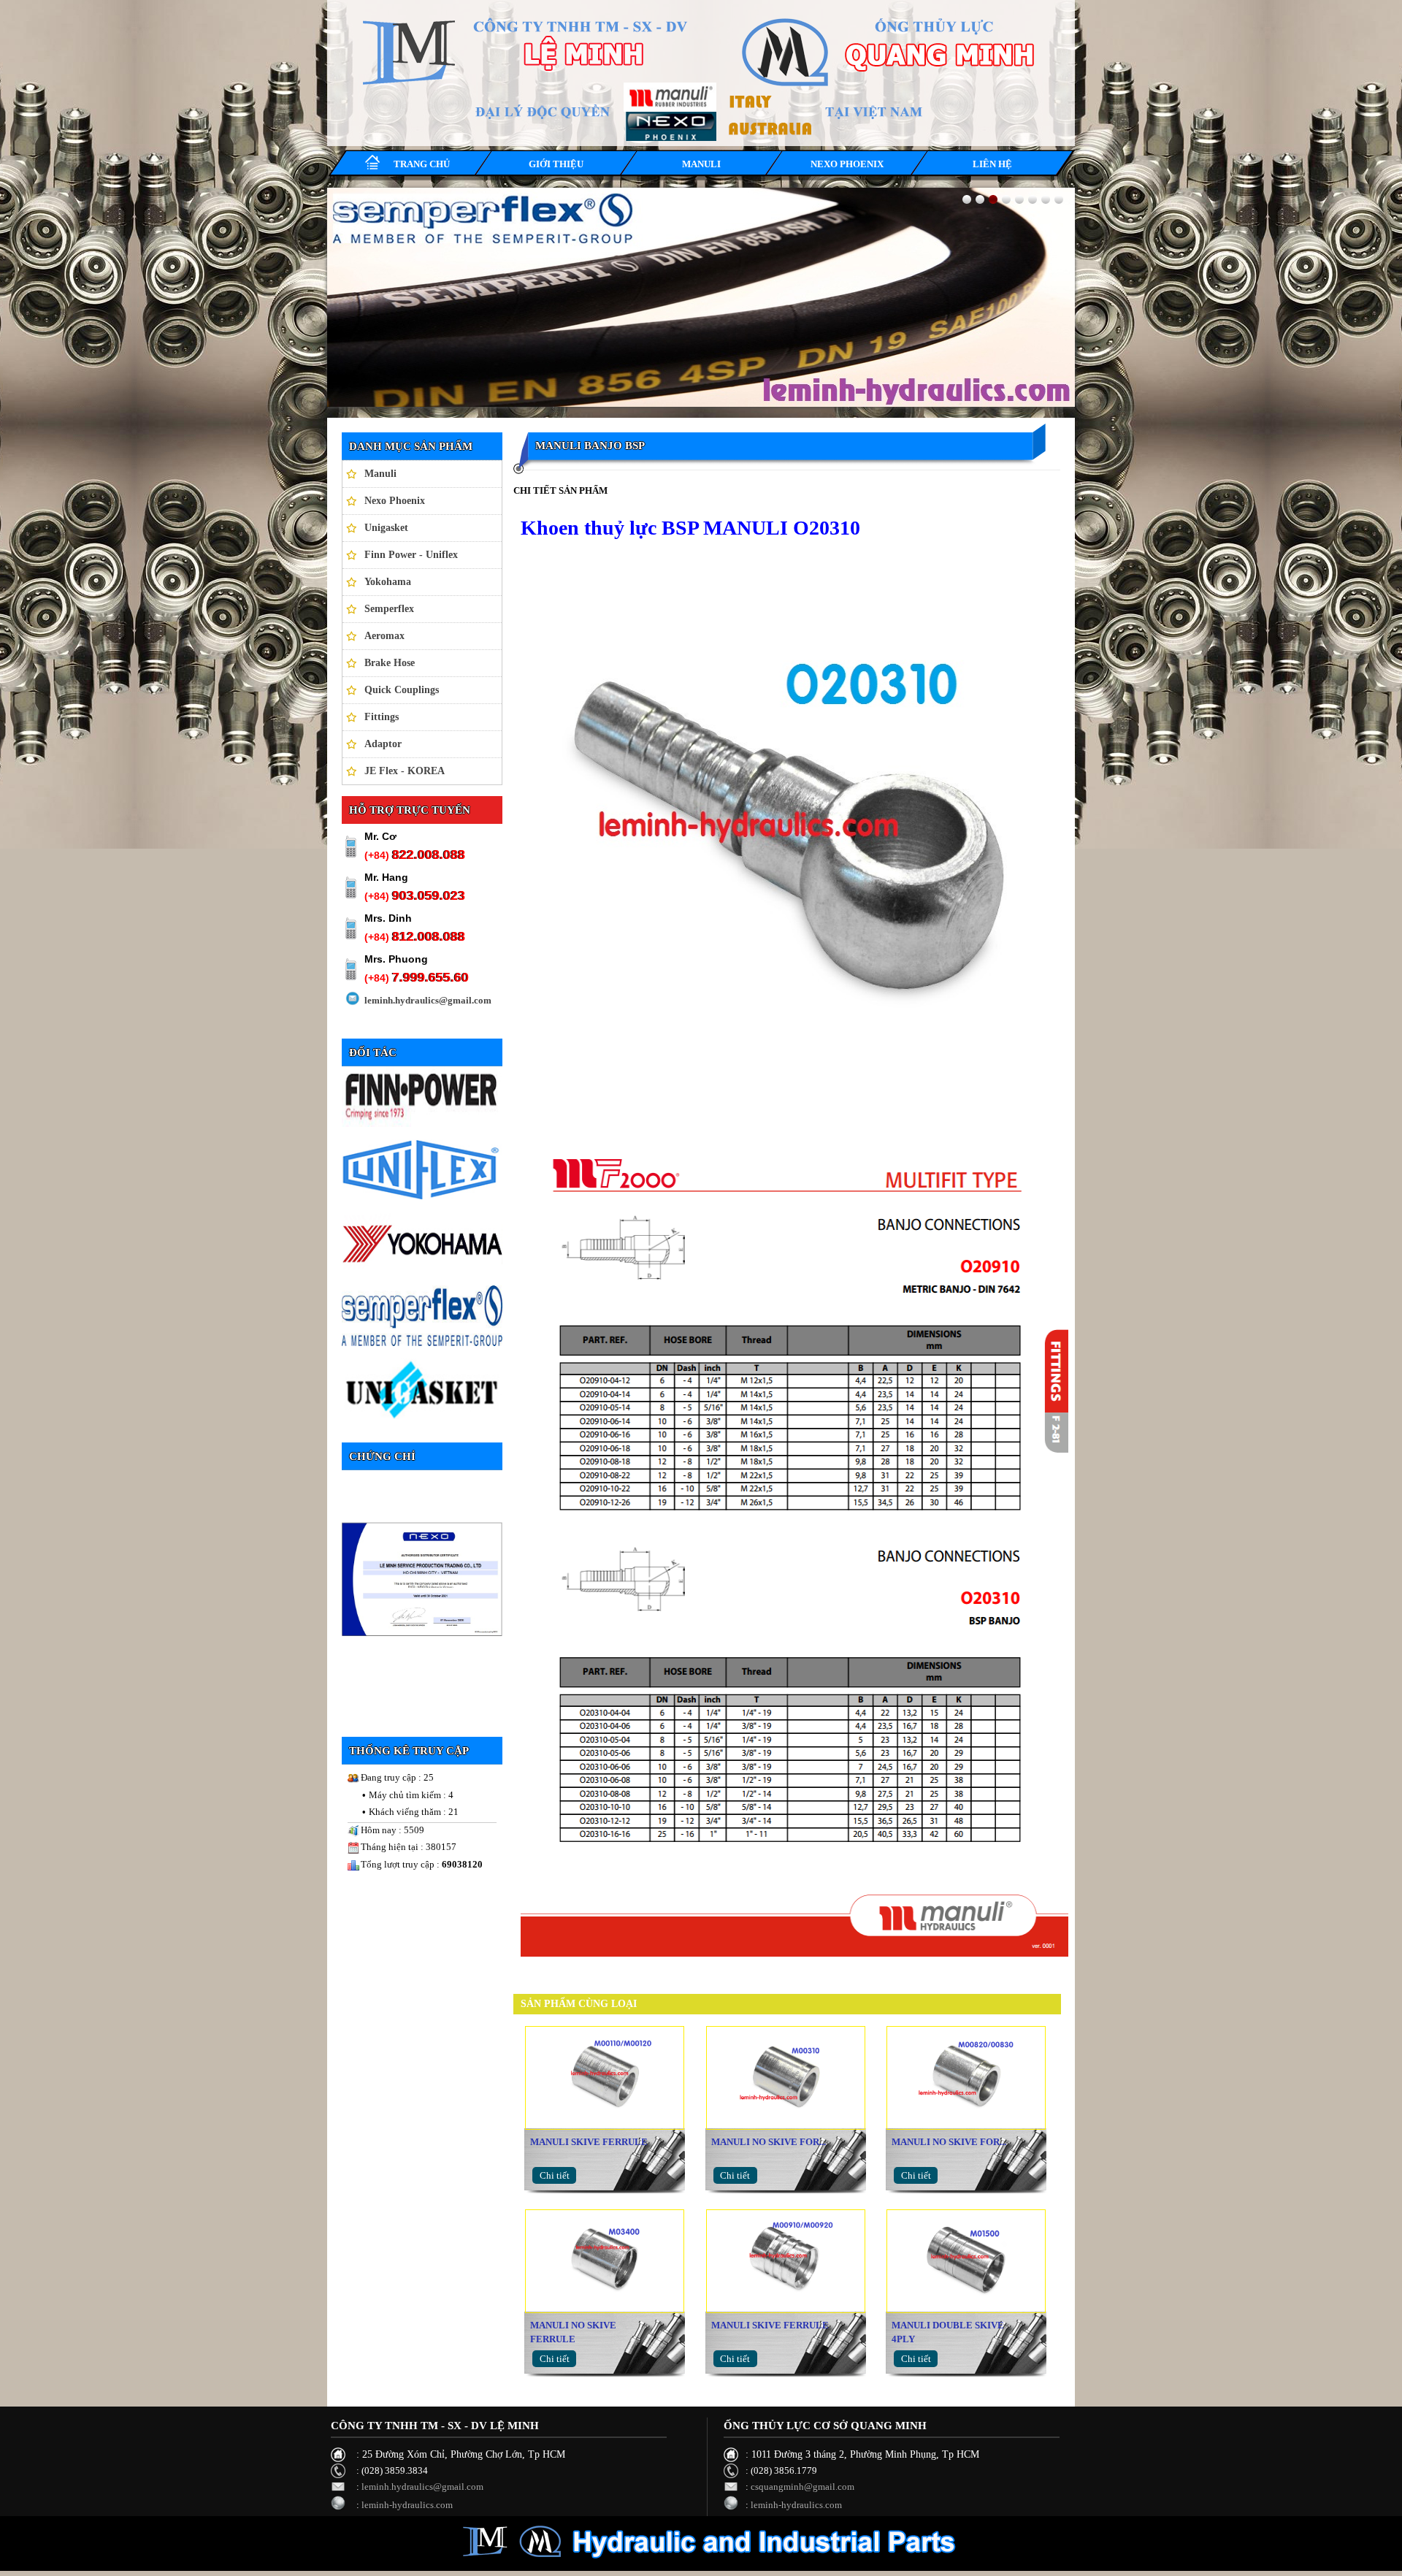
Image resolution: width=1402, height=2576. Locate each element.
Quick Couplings (402, 690)
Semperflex (389, 609)
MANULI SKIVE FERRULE (589, 2142)
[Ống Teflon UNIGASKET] (701, 297)
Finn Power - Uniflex (411, 555)
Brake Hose (390, 663)
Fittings (382, 717)
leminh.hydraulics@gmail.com (428, 1000)
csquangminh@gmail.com (802, 2487)
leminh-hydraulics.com (407, 2505)
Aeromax (384, 636)
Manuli (380, 474)
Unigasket (386, 528)
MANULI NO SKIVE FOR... (769, 2142)
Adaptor (383, 744)
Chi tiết (555, 2175)
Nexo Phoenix (395, 501)
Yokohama (388, 582)
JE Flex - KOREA (405, 771)
